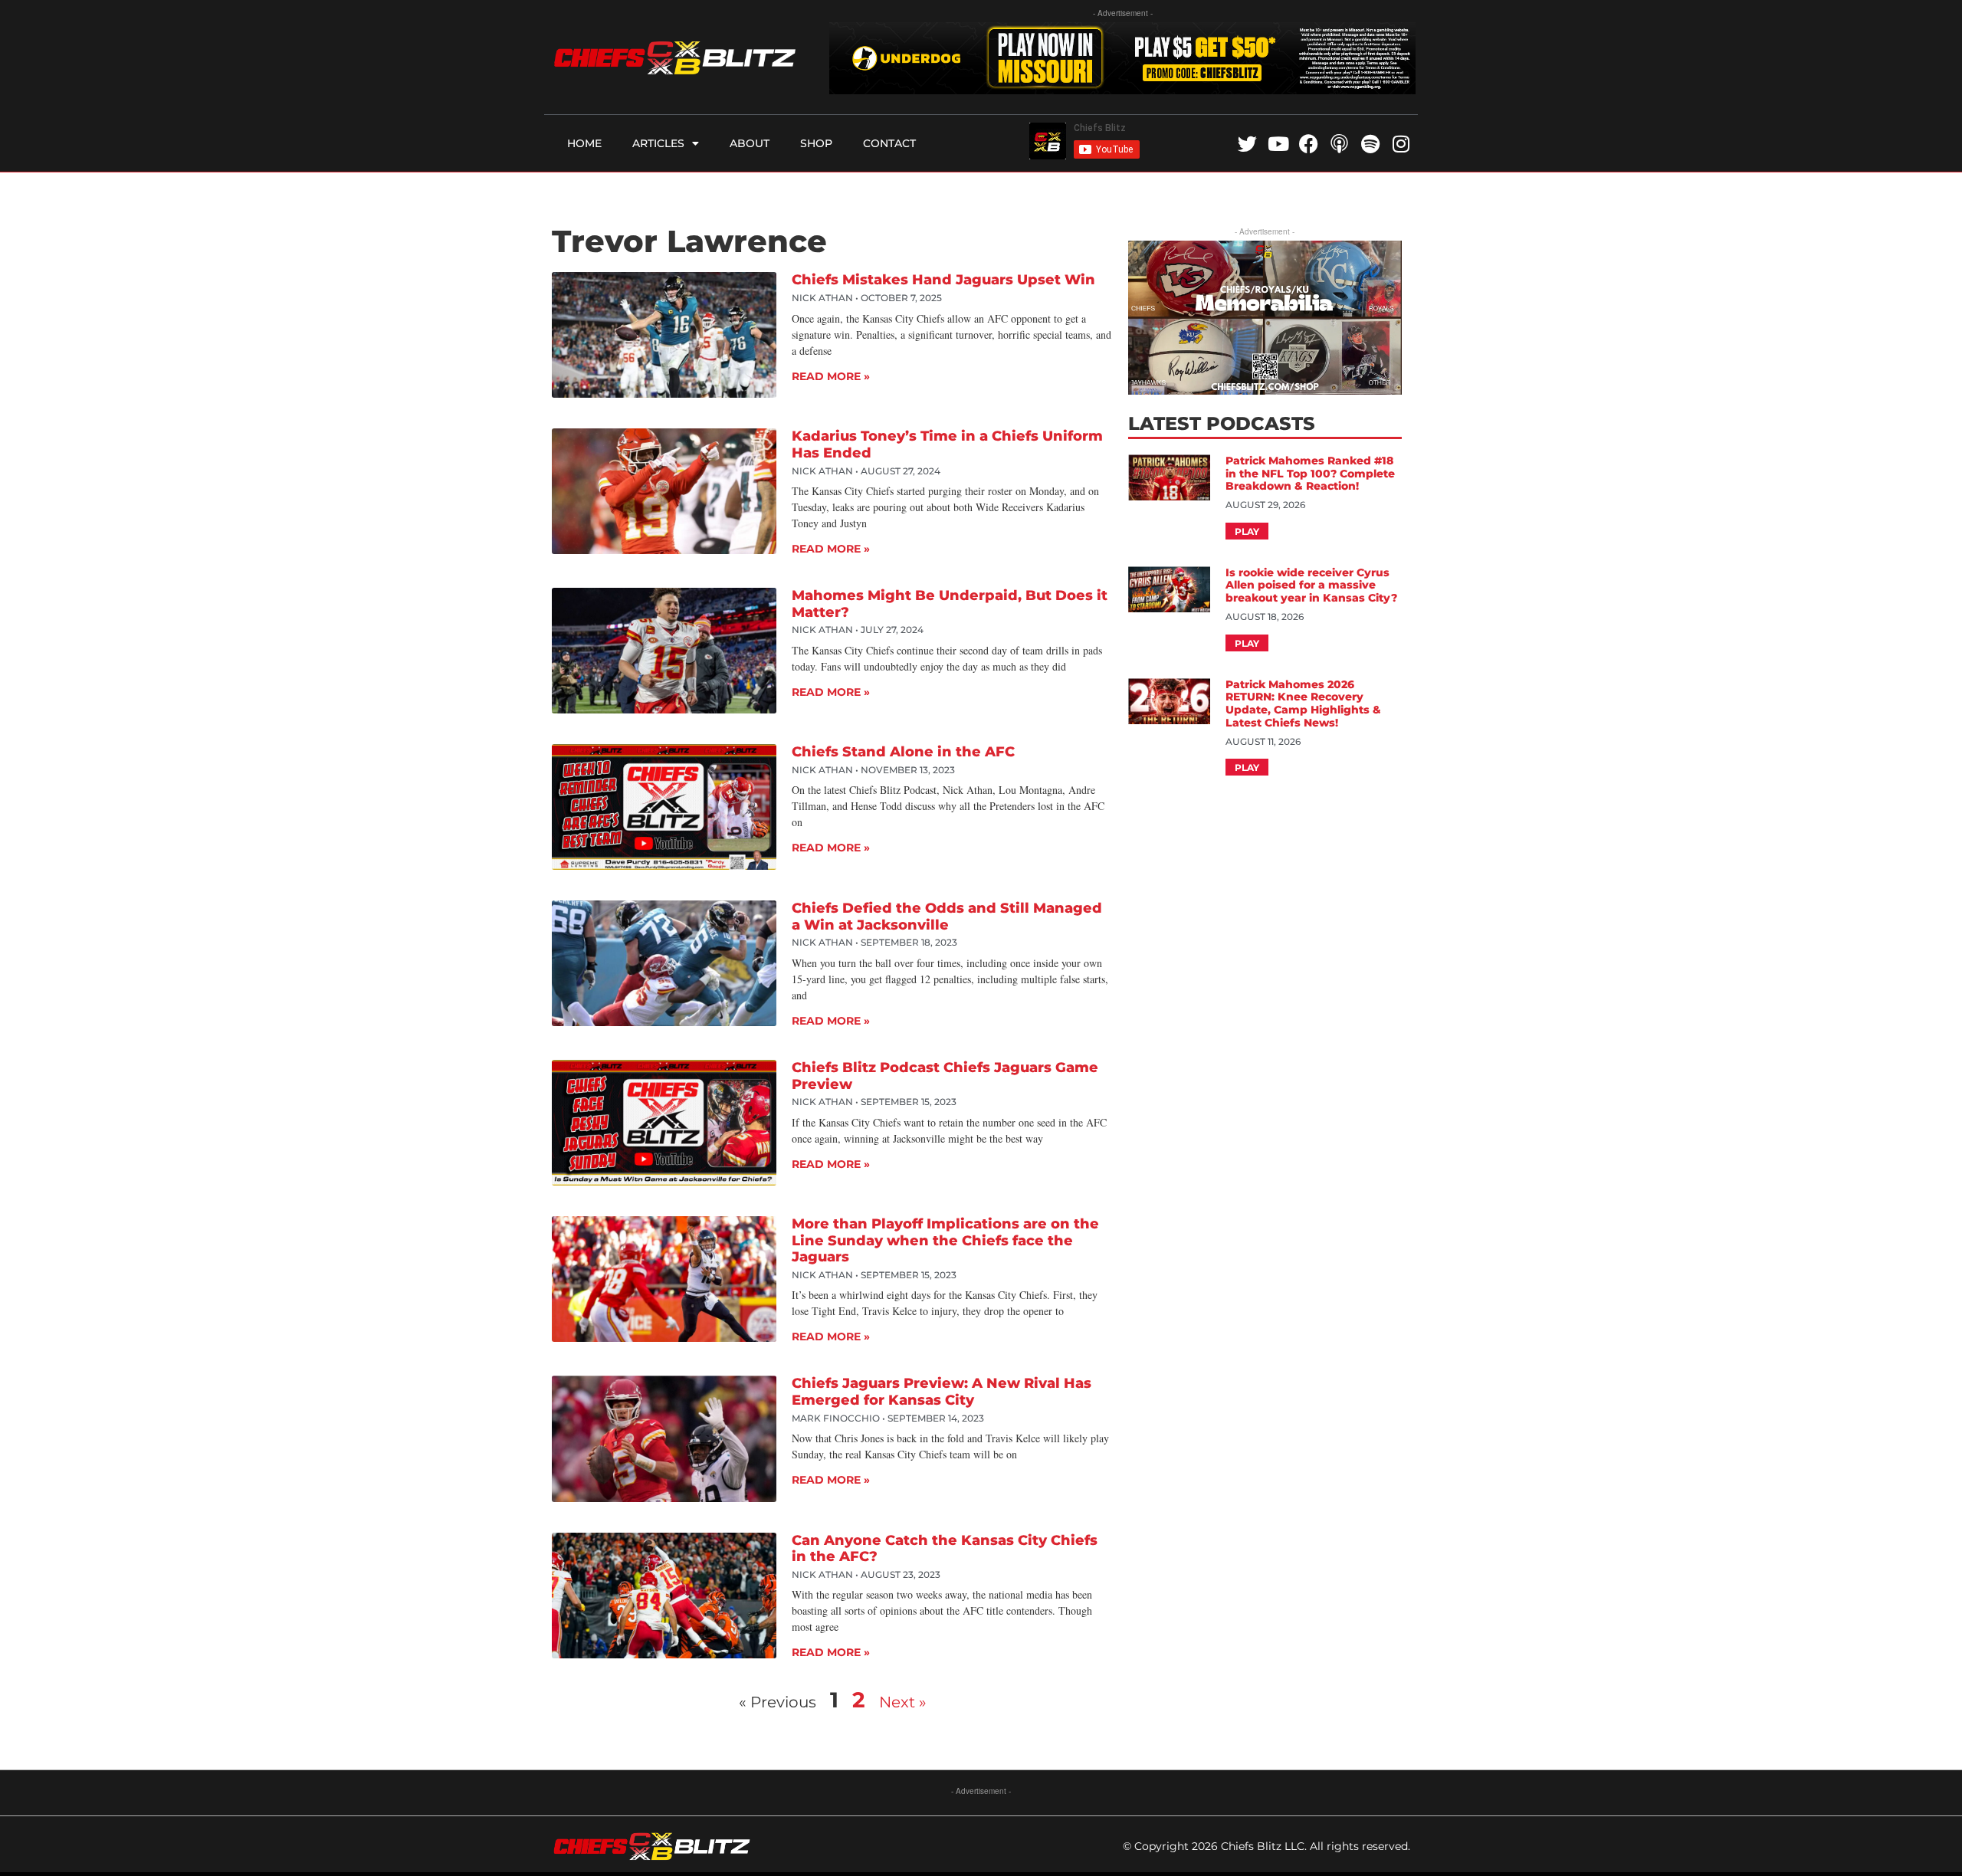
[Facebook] (1309, 144)
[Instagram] (1401, 144)
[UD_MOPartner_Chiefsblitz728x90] (1122, 89)
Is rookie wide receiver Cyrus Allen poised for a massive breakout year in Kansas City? (1313, 585)
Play (1247, 531)
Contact (889, 143)
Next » (903, 1702)
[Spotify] (1370, 144)
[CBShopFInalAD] (1265, 390)
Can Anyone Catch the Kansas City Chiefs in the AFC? (945, 1549)
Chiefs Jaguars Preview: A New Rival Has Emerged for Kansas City (942, 1392)
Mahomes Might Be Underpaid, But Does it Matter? (950, 604)
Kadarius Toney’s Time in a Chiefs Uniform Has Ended (947, 444)
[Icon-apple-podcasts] (1339, 144)
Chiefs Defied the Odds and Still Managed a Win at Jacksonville (947, 917)
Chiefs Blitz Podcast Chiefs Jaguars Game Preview (945, 1076)
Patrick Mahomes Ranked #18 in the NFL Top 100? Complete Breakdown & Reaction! (1310, 474)
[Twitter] (1247, 144)
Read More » (831, 376)
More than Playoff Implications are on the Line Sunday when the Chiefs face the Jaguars (945, 1240)
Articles (658, 143)
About (750, 143)
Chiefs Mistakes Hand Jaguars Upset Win (943, 280)
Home (584, 143)
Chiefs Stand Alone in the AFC (903, 752)
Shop (816, 143)
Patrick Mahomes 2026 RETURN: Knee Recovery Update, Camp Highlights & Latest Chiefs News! (1303, 703)
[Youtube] (1278, 144)
